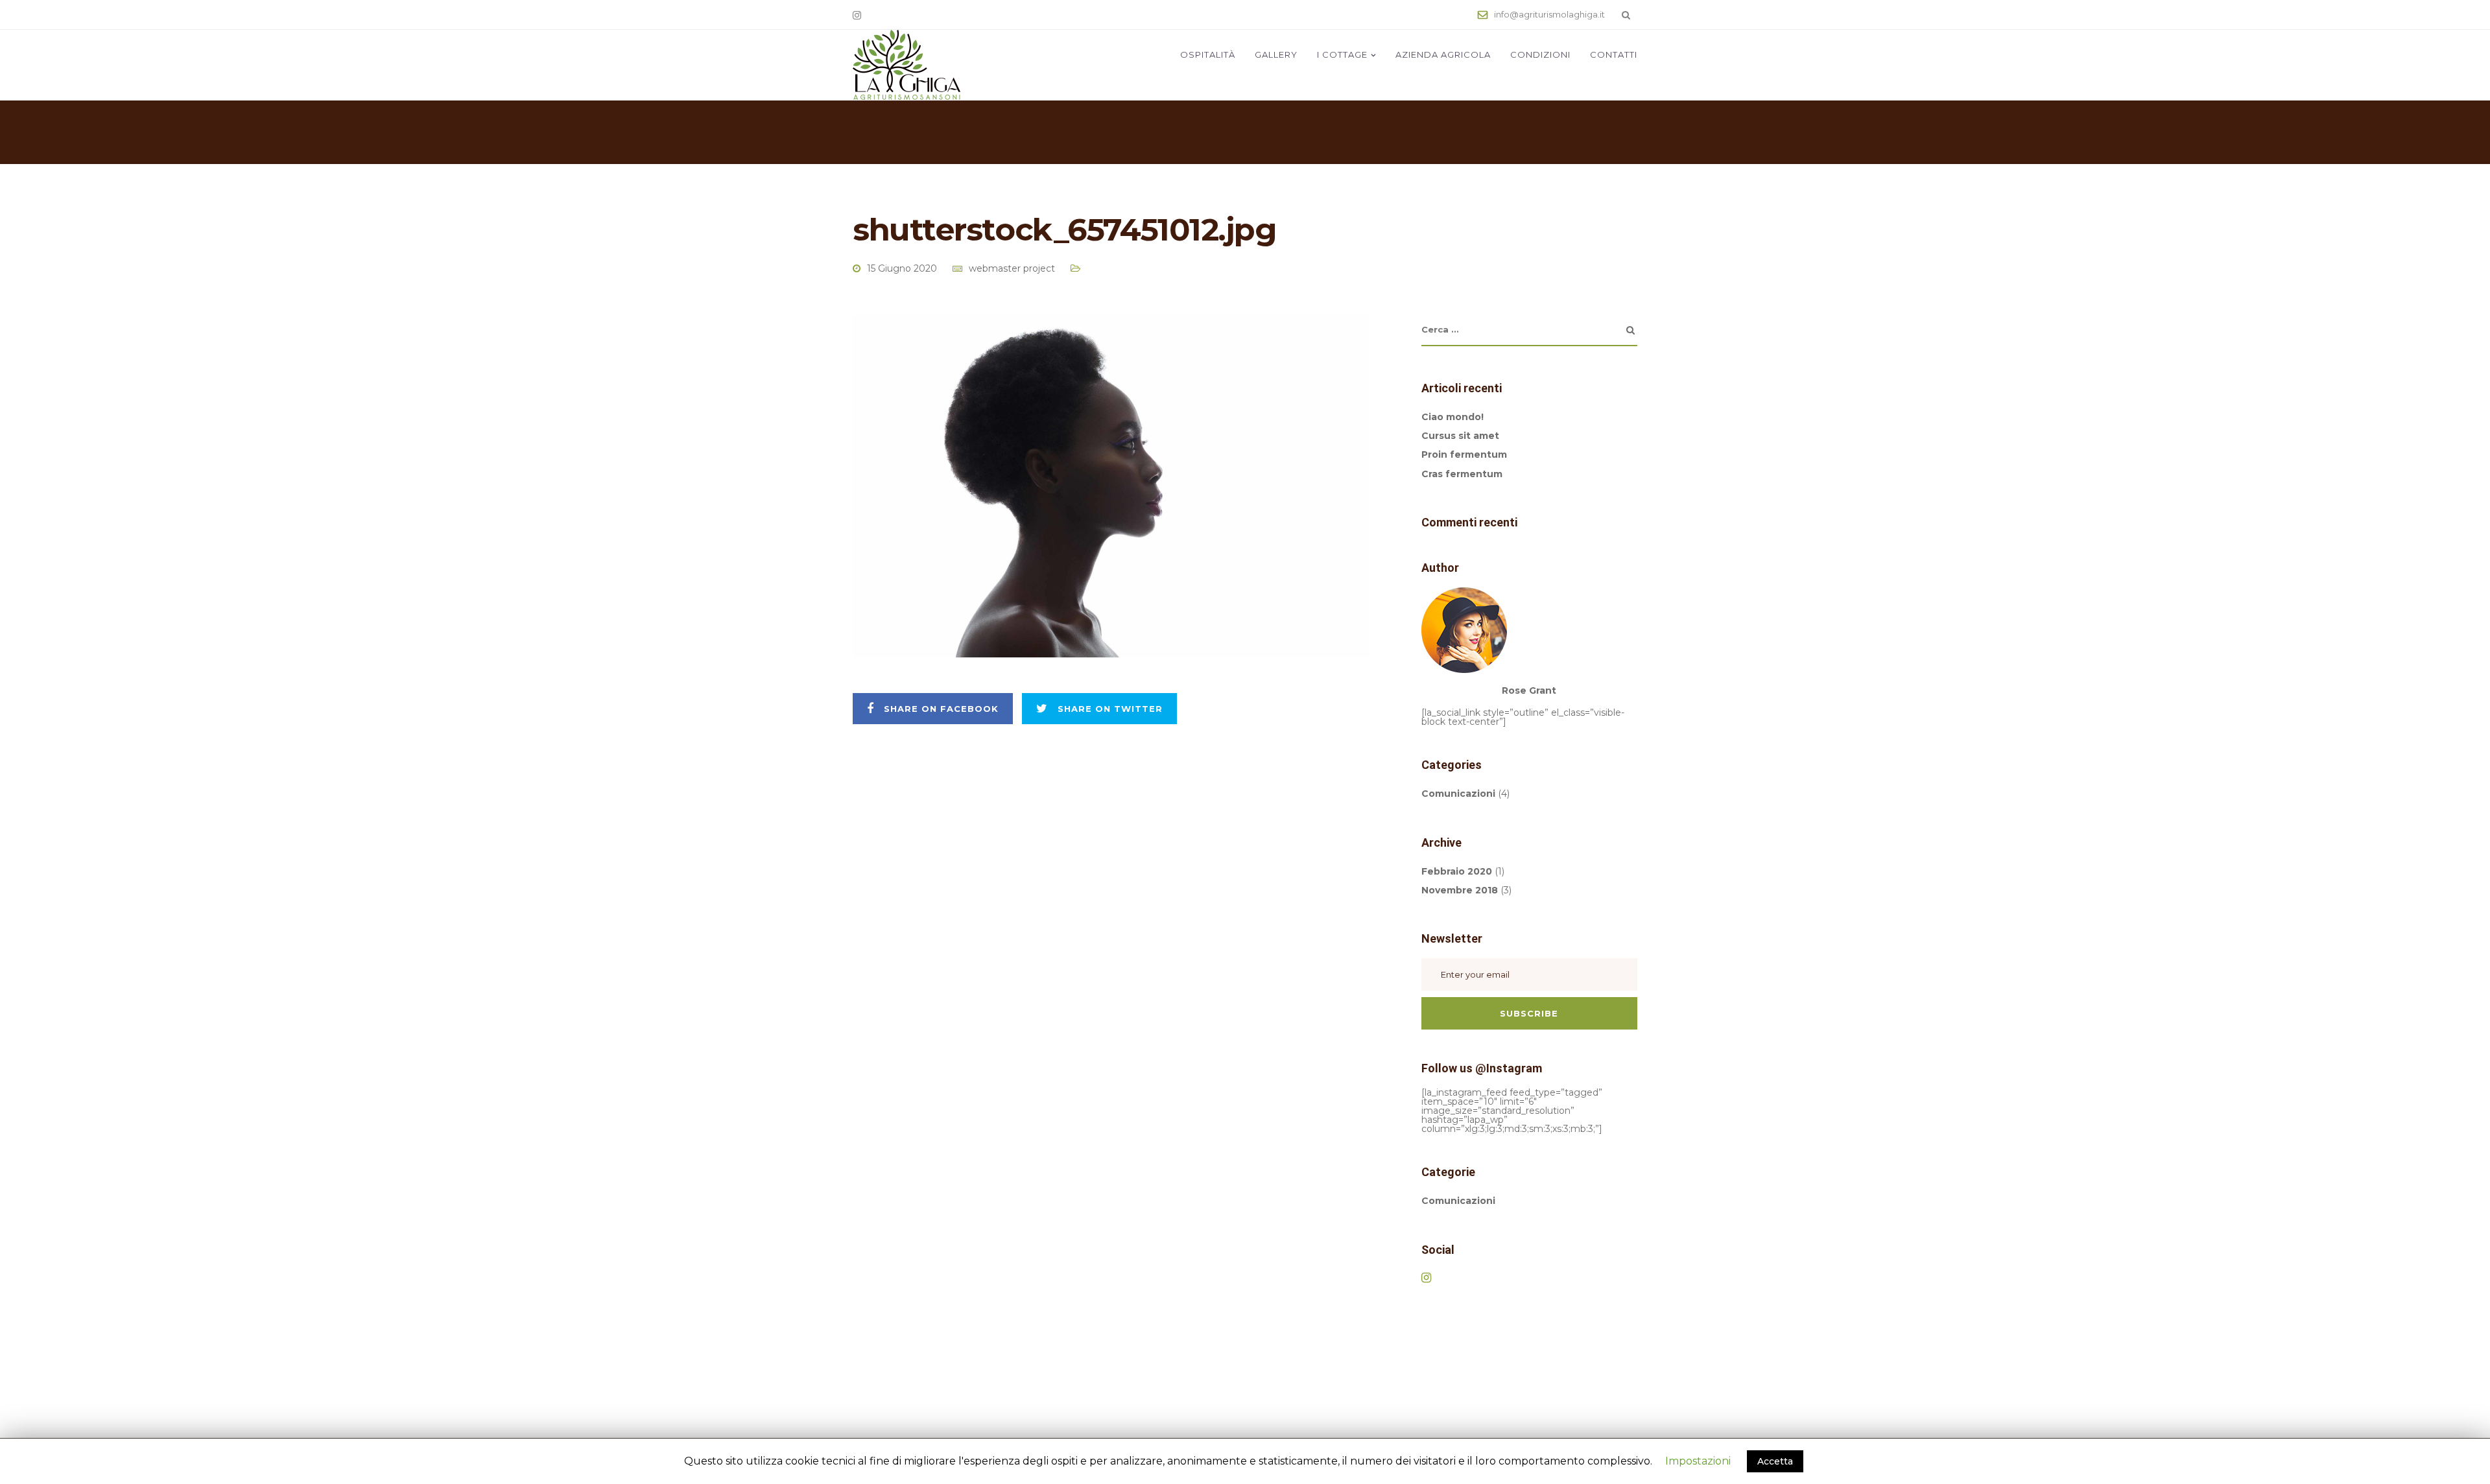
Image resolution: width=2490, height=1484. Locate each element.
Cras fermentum (1462, 474)
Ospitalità (1208, 54)
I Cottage (1342, 54)
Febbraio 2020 (1457, 871)
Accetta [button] (1775, 1461)
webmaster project (1012, 268)
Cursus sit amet (1460, 436)
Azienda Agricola (1443, 54)
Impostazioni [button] (1698, 1461)
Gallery (1276, 54)
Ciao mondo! (1452, 417)
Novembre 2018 (1460, 890)
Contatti (1614, 54)
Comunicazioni (1458, 794)
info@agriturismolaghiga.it (1549, 14)
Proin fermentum (1464, 454)
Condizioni (1540, 54)
